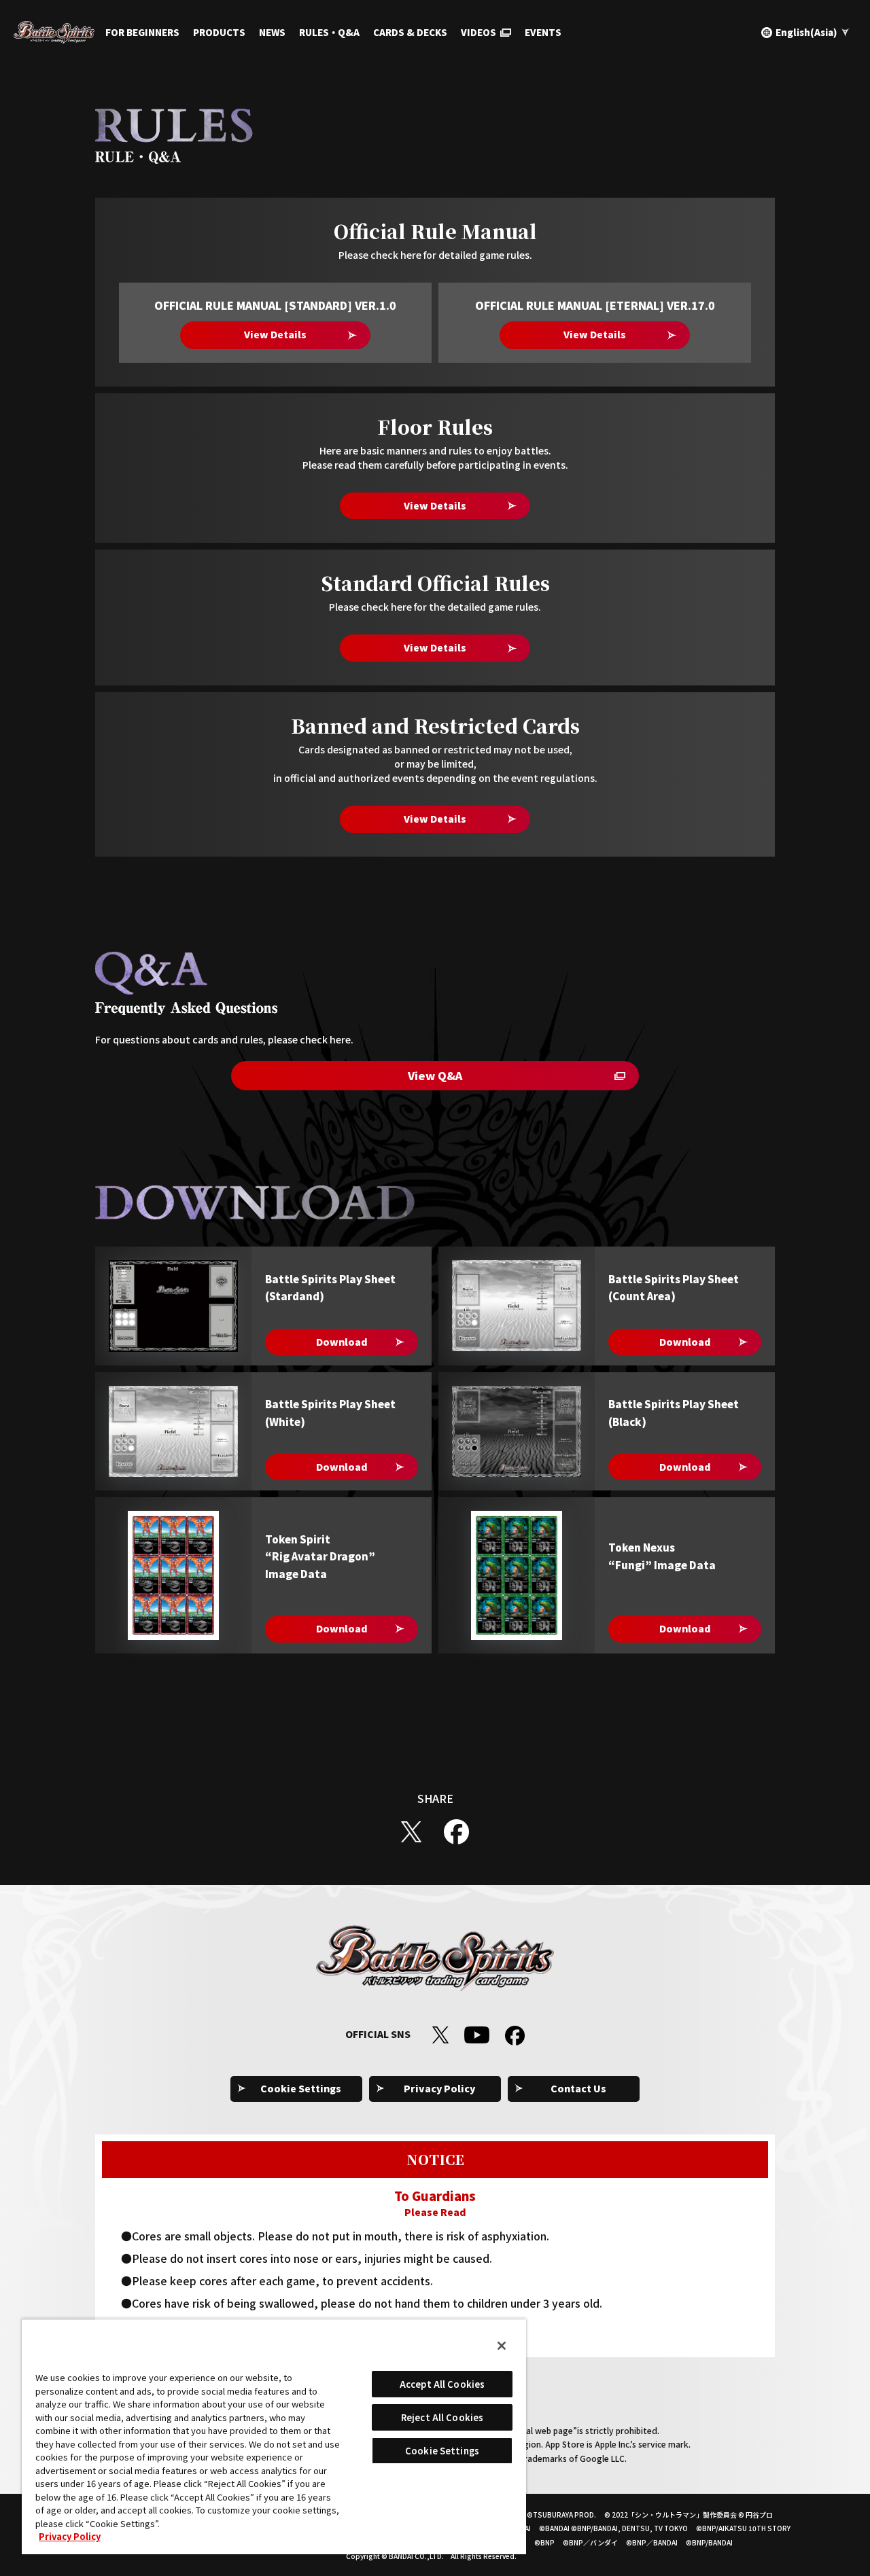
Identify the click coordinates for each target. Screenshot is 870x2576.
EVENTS (543, 32)
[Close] (502, 2346)
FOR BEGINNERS (142, 32)
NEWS (272, 32)
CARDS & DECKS (410, 32)
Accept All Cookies (442, 2384)
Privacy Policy (439, 2088)
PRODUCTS (219, 32)
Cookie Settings (301, 2088)
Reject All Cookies (442, 2417)
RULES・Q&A (329, 32)
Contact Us (578, 2088)
